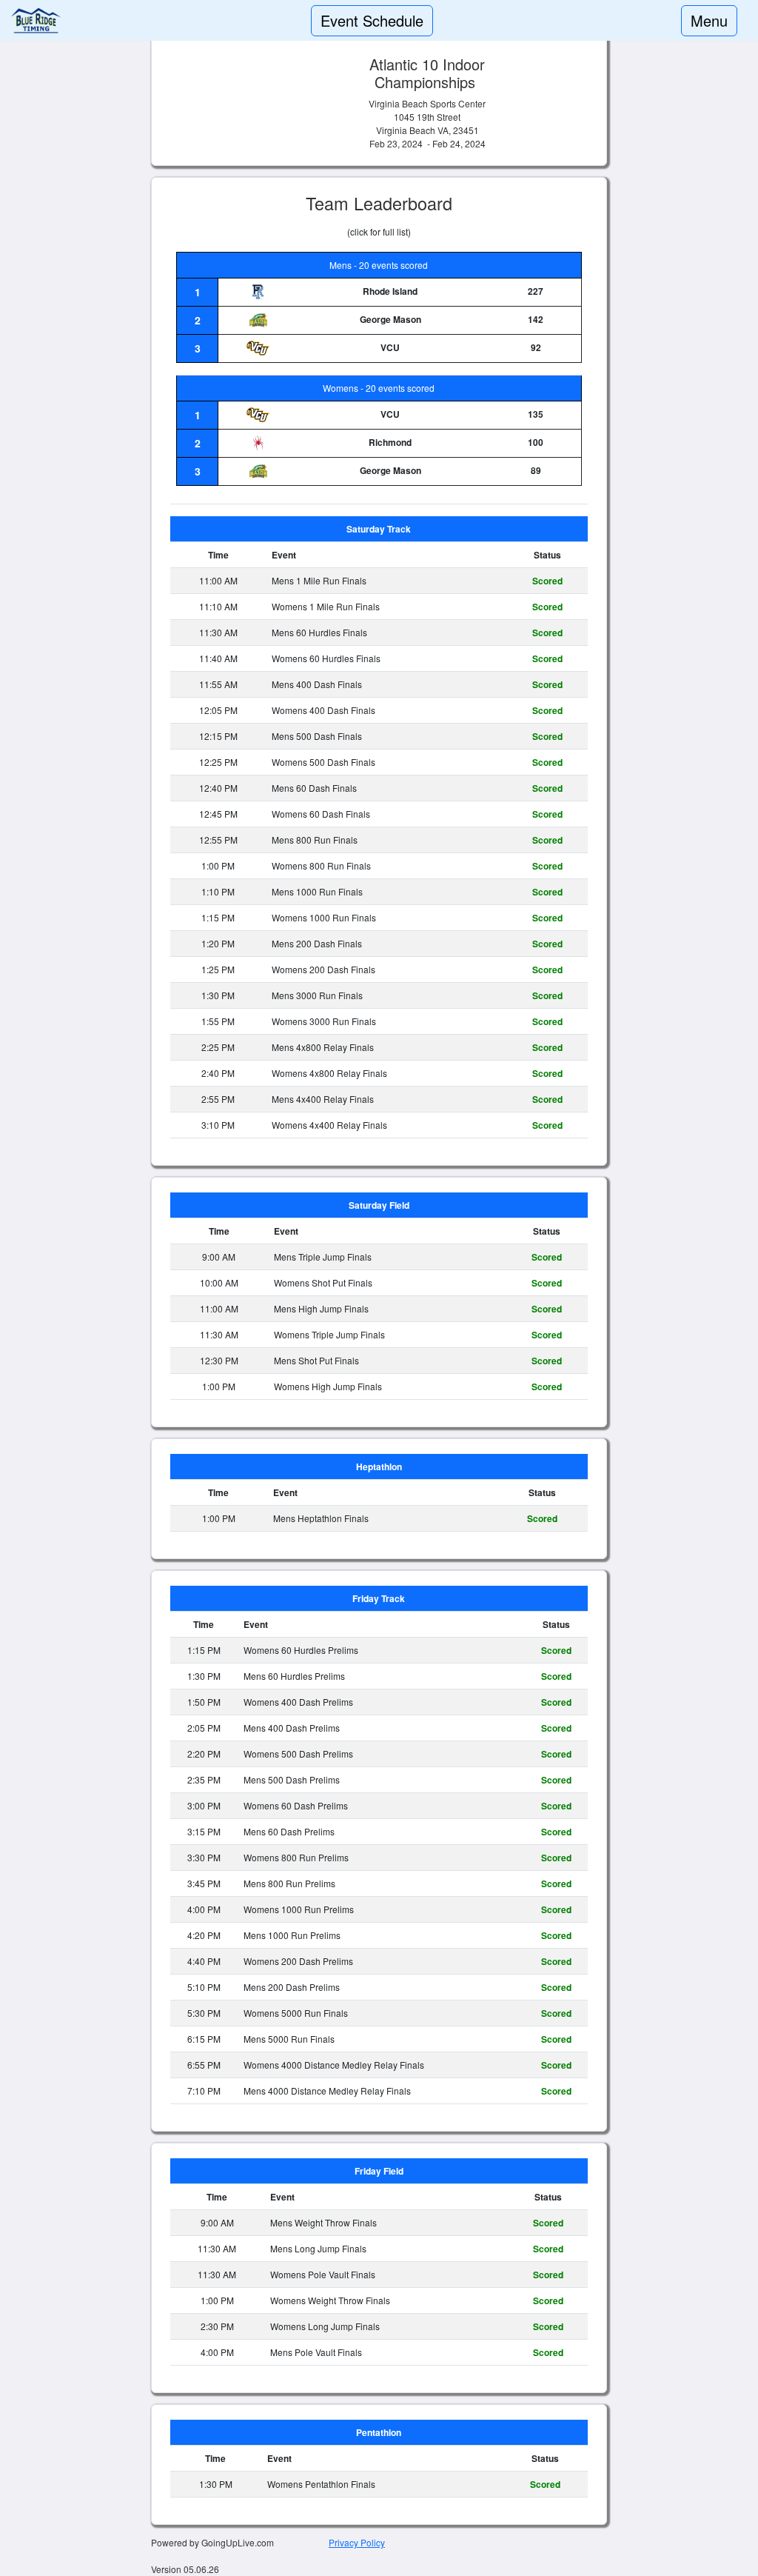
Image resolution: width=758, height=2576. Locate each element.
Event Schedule (372, 20)
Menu (709, 20)
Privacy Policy (357, 2542)
